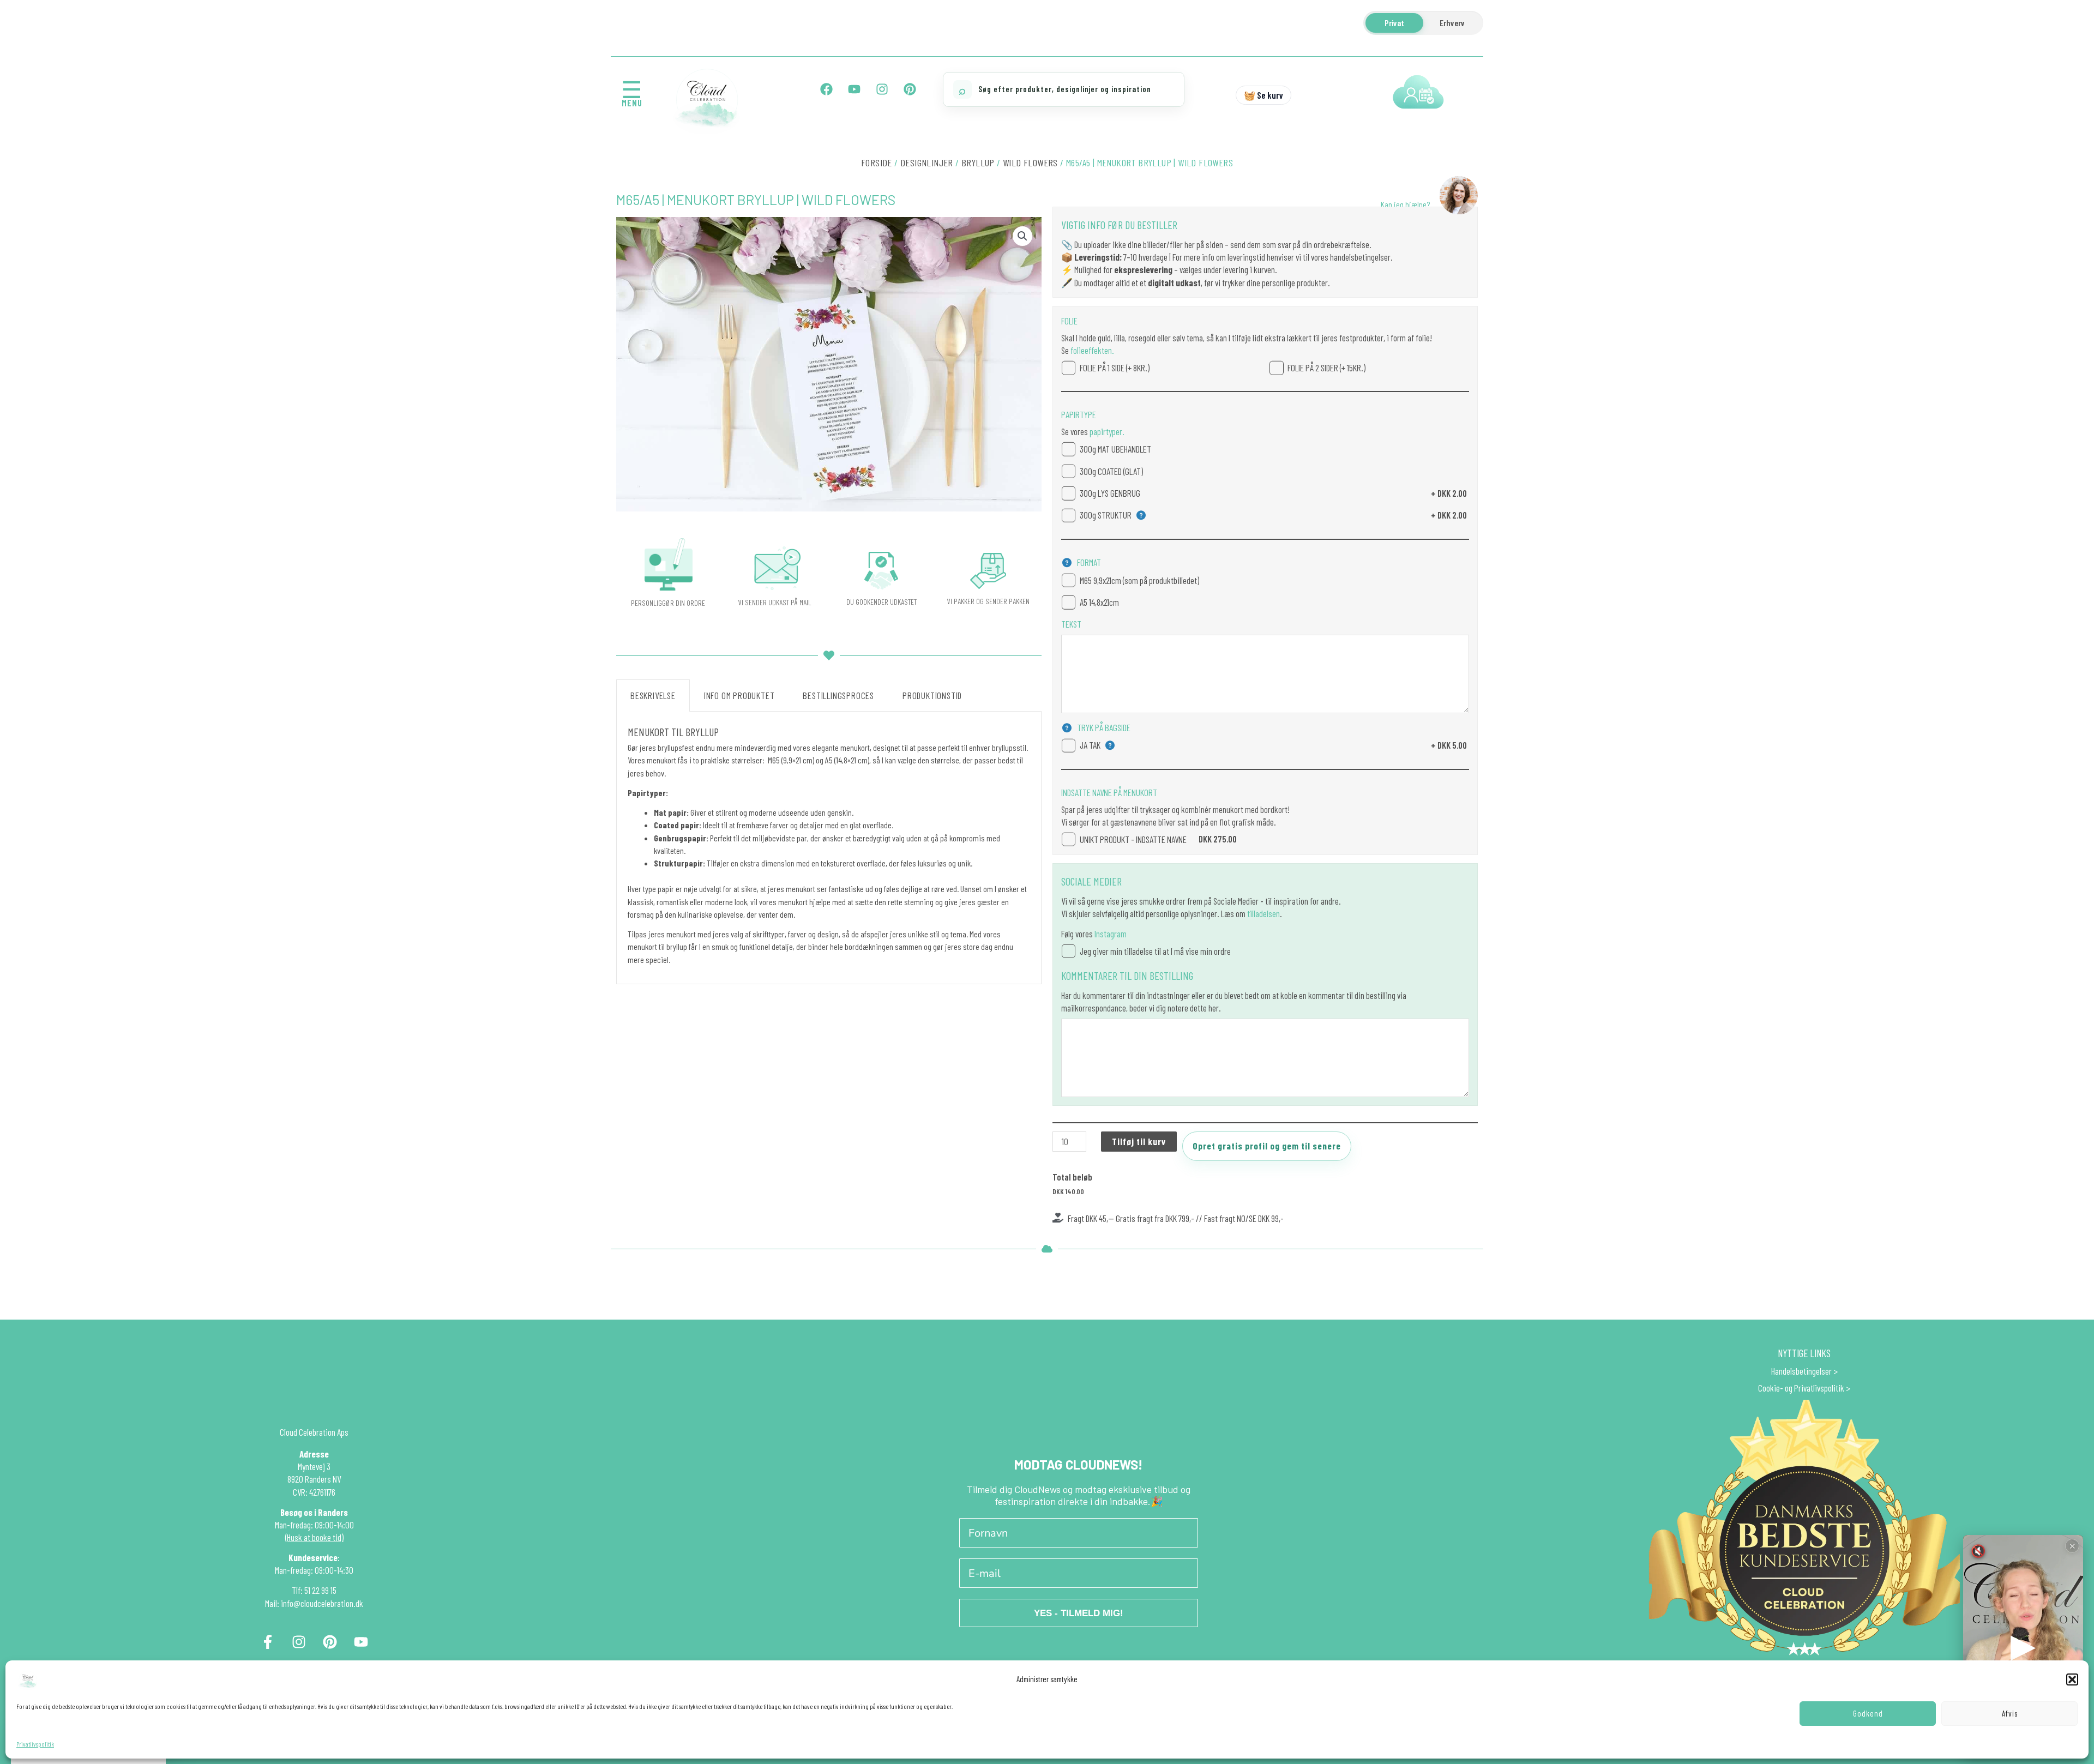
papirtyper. (1106, 431)
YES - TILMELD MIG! (1079, 1613)
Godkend (1868, 1713)
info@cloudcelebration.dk (322, 1603)
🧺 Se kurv (1263, 95)
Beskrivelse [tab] (653, 695)
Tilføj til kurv (1139, 1141)
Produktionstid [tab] (932, 695)
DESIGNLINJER (927, 162)
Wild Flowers (1030, 162)
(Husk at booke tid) (314, 1537)
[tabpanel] (829, 848)
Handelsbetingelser (1801, 1371)
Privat (1394, 23)
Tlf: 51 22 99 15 (314, 1590)
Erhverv (1452, 23)
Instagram (1111, 934)
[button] (2072, 1679)
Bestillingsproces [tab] (838, 695)
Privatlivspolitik (35, 1744)
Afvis (2010, 1713)
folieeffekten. (1091, 350)
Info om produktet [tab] (739, 695)
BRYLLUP (978, 162)
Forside (877, 162)
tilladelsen (1263, 913)
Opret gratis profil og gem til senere (1267, 1146)
